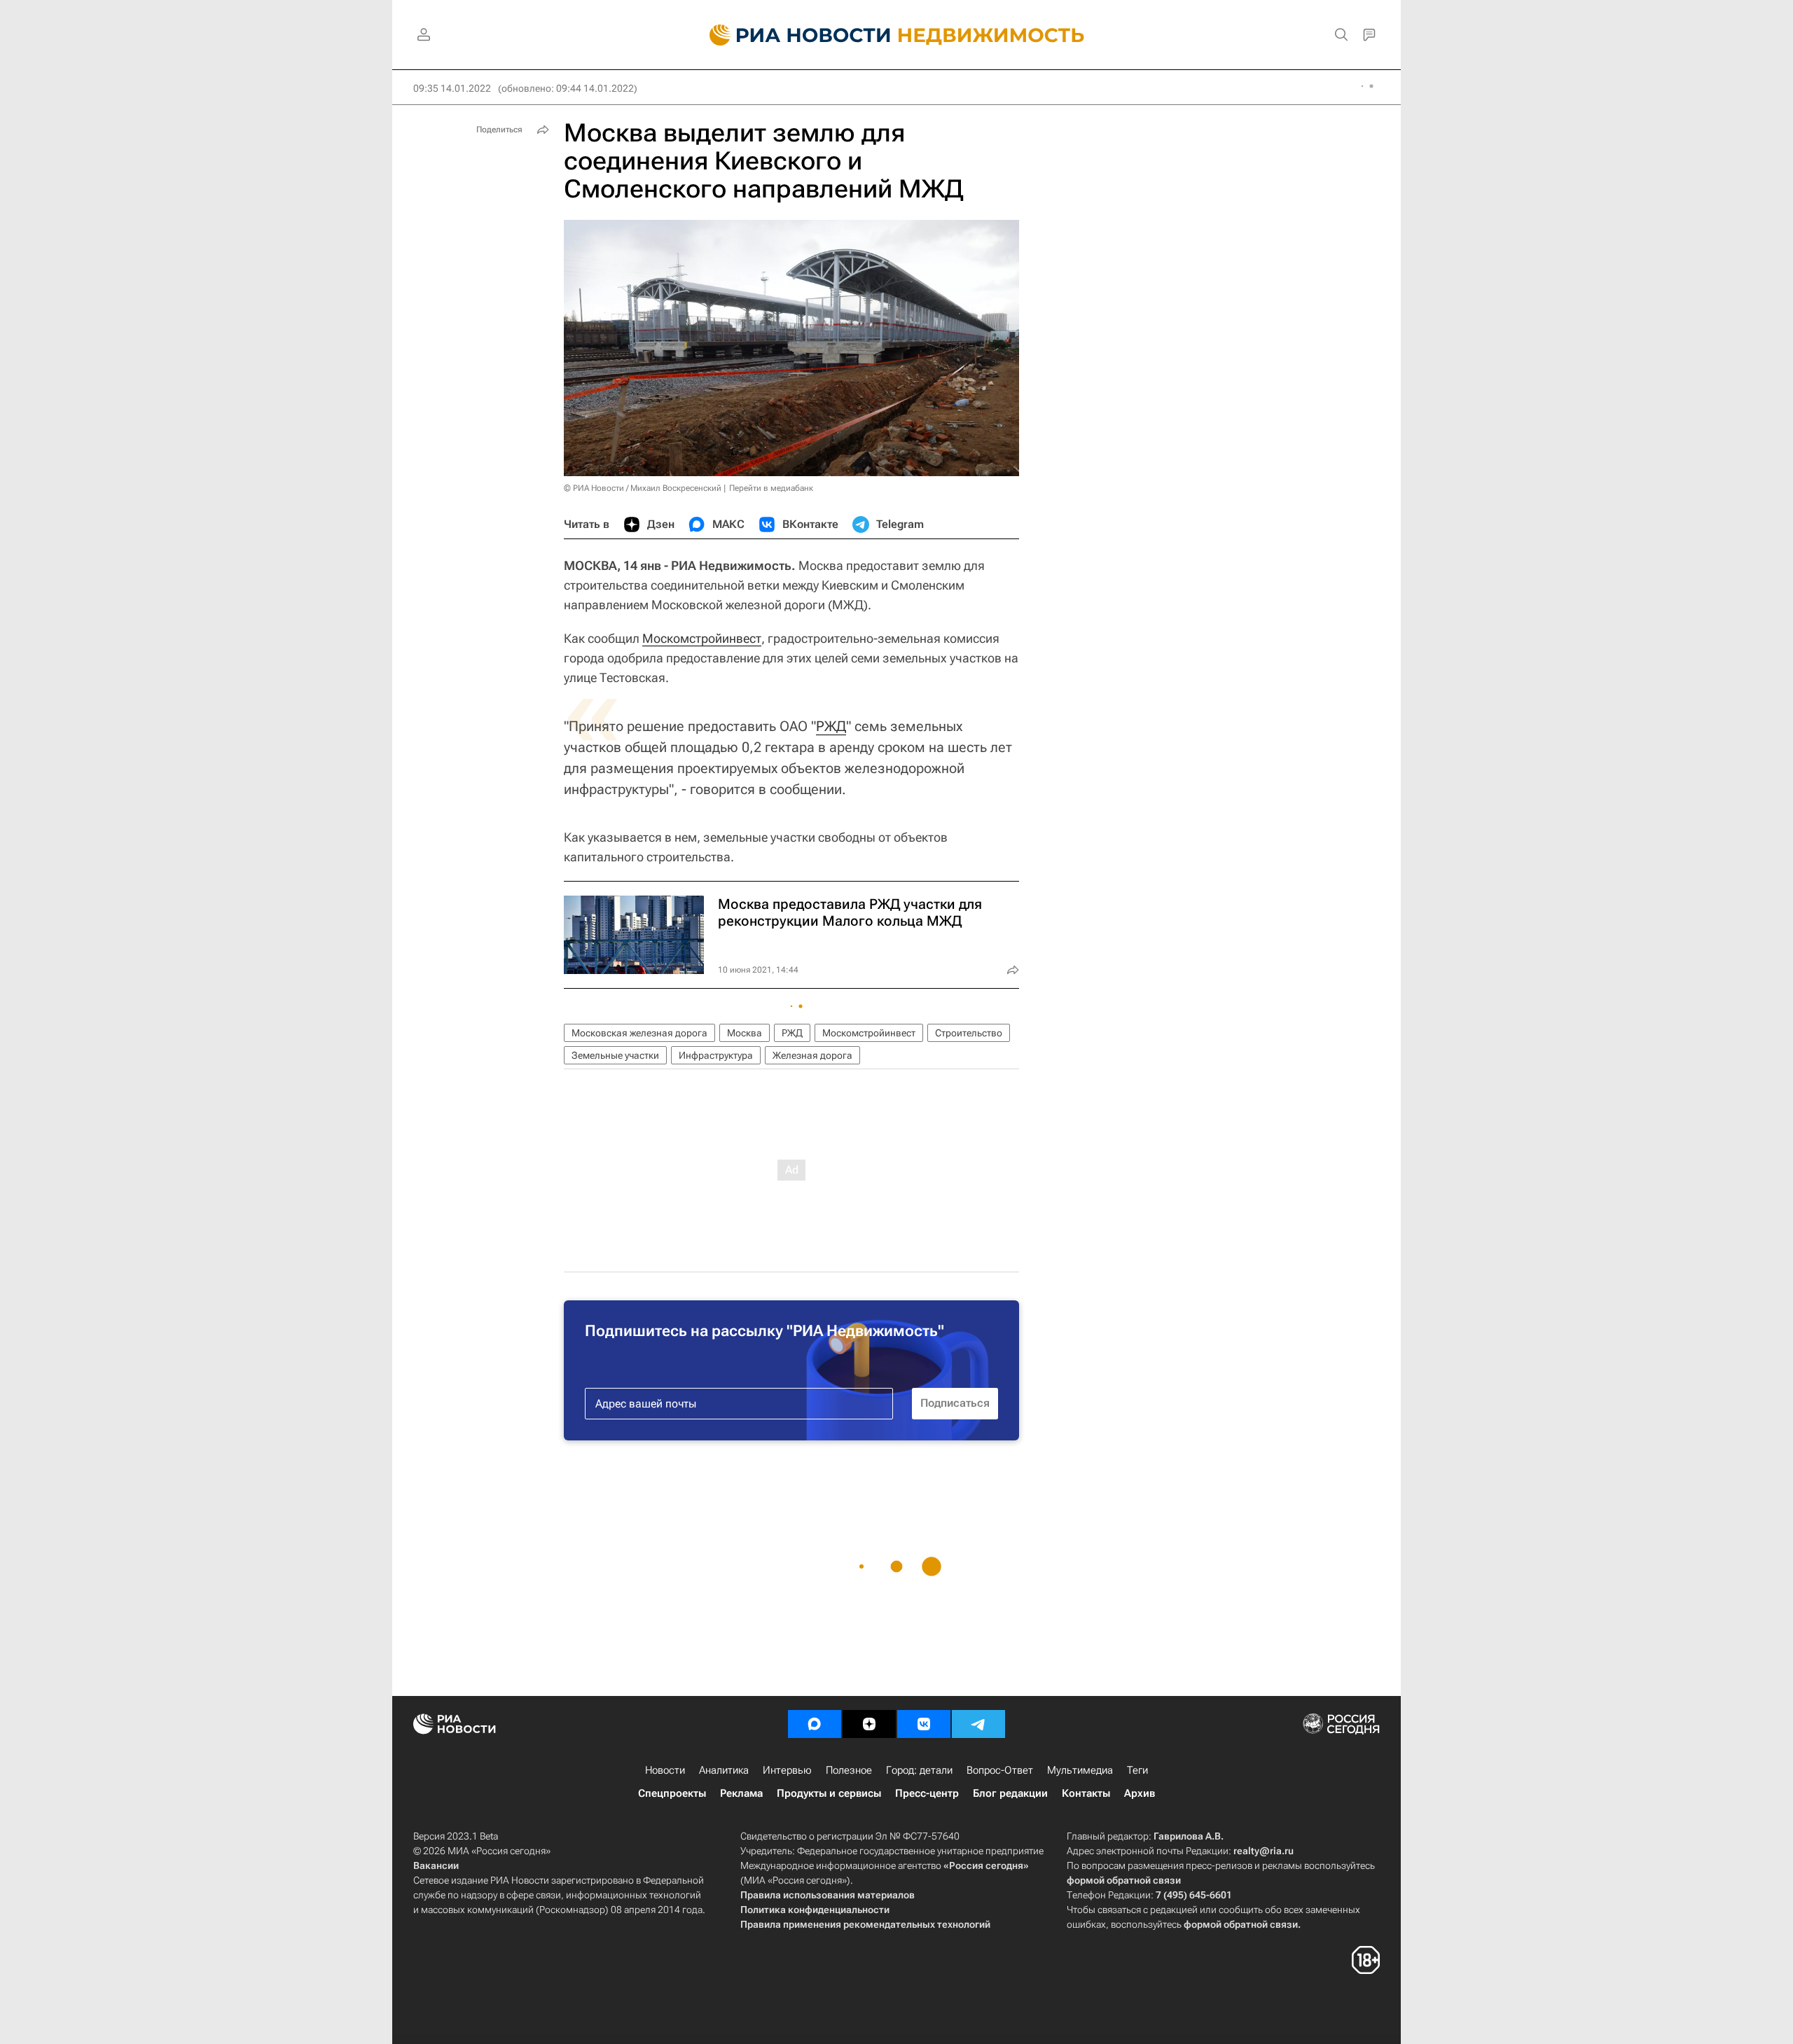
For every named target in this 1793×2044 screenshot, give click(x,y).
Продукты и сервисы (829, 1793)
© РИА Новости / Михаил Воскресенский (643, 488)
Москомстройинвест (702, 638)
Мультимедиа (1080, 1770)
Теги (1137, 1770)
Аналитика (724, 1770)
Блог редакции (1010, 1793)
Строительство (969, 1033)
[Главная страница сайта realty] (897, 35)
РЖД (831, 726)
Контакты (1086, 1793)
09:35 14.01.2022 (452, 88)
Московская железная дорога (639, 1033)
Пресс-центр (927, 1793)
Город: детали (919, 1770)
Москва (745, 1033)
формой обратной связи (1124, 1880)
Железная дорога (812, 1055)
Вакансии (436, 1865)
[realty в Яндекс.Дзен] (869, 1724)
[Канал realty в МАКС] (815, 1724)
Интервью (787, 1770)
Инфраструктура (716, 1055)
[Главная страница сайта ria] (792, 35)
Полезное (849, 1770)
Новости (665, 1770)
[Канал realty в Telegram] (978, 1724)
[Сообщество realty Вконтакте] (924, 1724)
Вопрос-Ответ (1000, 1770)
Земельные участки (615, 1055)
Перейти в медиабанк (771, 488)
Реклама (741, 1793)
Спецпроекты (672, 1793)
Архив (1140, 1793)
